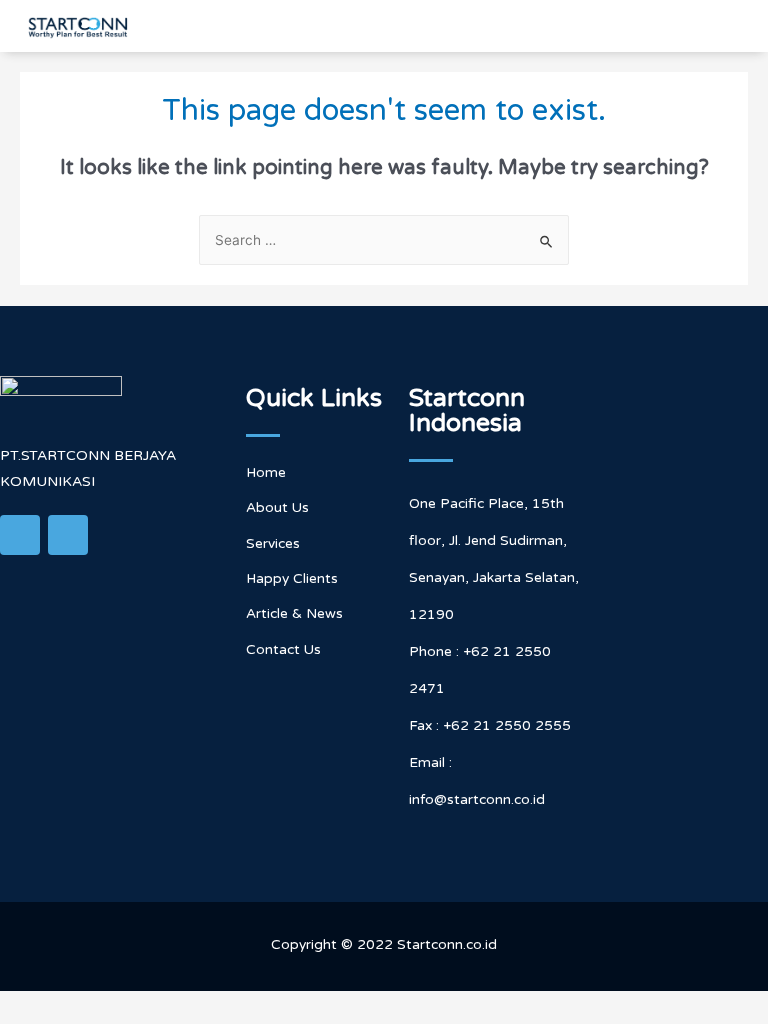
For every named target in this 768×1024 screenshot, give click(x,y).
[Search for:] (384, 240)
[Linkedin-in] (20, 535)
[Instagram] (68, 535)
